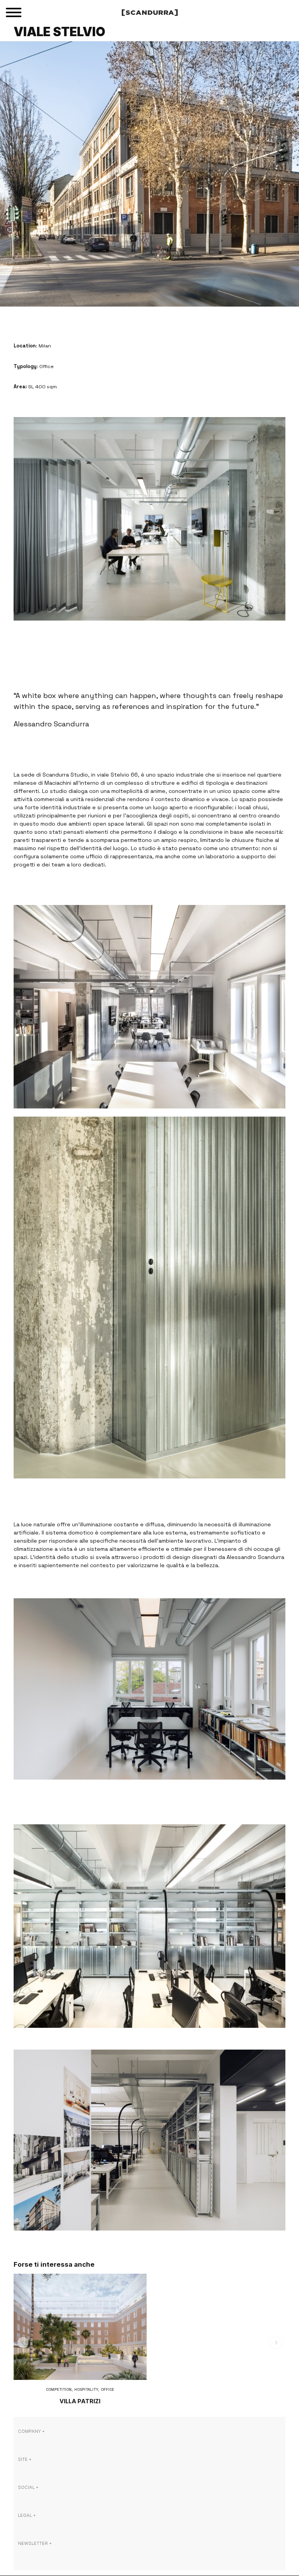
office (107, 2389)
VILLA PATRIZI (80, 2401)
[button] (23, 2343)
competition (59, 2389)
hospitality (86, 2389)
